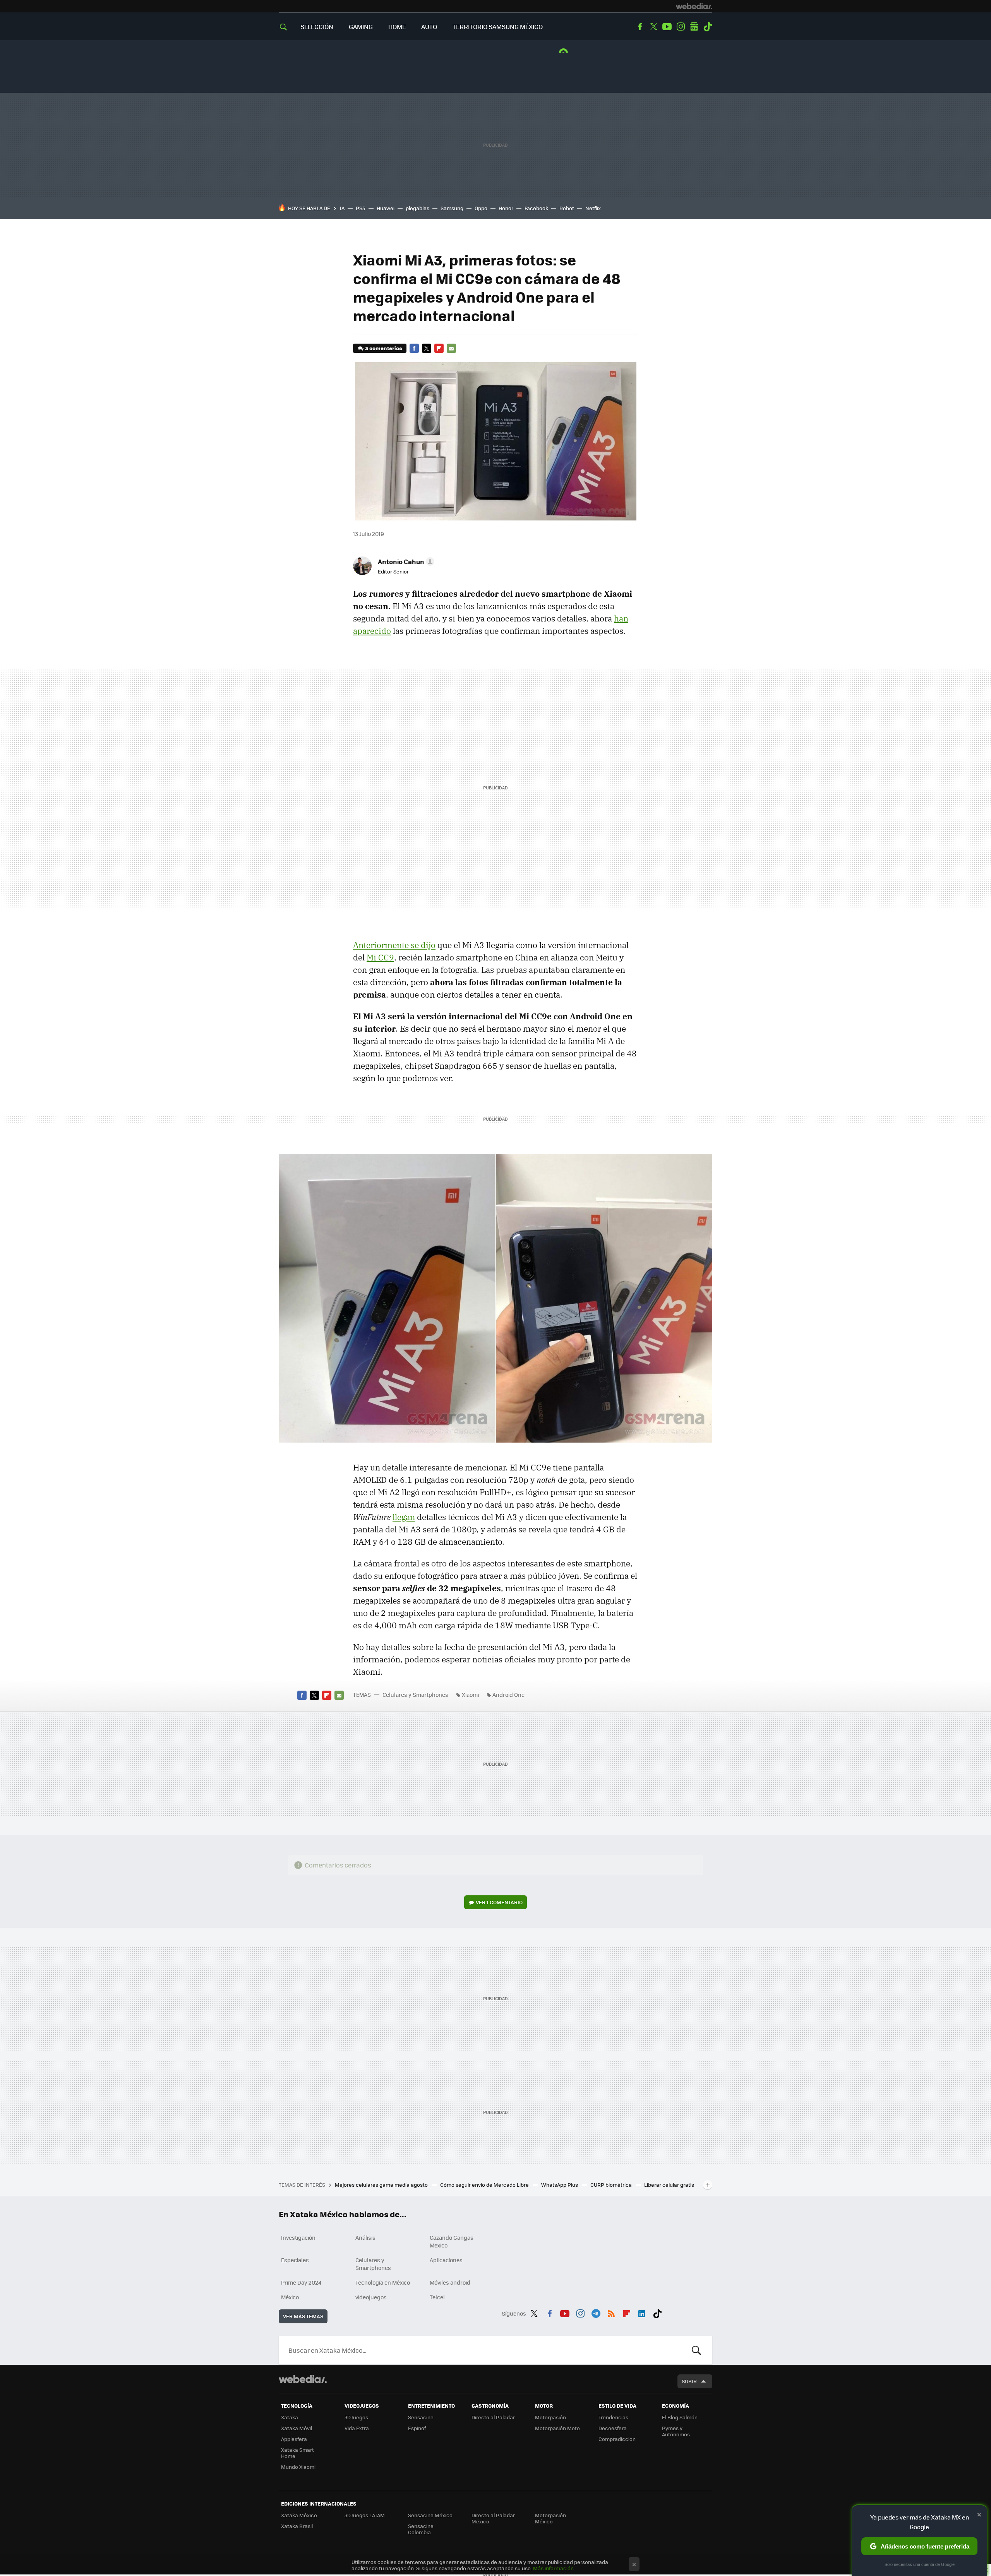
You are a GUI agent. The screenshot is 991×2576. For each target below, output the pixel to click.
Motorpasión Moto (557, 2428)
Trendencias (613, 2417)
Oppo (481, 208)
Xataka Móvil (297, 2428)
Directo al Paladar (493, 2417)
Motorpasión (550, 2417)
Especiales (295, 2260)
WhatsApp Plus (560, 2185)
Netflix (593, 208)
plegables (417, 208)
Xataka (290, 2417)
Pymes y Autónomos (676, 2431)
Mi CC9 (380, 957)
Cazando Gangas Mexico (452, 2241)
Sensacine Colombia (421, 2529)
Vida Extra (357, 2428)
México (290, 2297)
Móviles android (450, 2282)
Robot (567, 208)
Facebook (640, 27)
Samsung (452, 208)
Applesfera (294, 2439)
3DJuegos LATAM (365, 2515)
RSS (611, 2312)
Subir (689, 2381)
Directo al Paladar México (493, 2518)
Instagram (681, 27)
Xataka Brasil (297, 2526)
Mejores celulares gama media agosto (382, 2185)
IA (342, 208)
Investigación (298, 2237)
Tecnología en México (383, 2282)
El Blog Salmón (680, 2417)
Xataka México (299, 2515)
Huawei (386, 208)
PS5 (361, 208)
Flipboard (439, 348)
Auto (429, 27)
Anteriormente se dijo (394, 945)
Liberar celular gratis (669, 2185)
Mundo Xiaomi (298, 2467)
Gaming (361, 27)
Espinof (417, 2428)
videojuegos (371, 2297)
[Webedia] (694, 6)
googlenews (694, 27)
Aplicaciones (446, 2260)
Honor (506, 208)
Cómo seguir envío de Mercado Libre (485, 2185)
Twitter (653, 27)
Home (397, 27)
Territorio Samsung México (498, 27)
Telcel (437, 2297)
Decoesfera (613, 2428)
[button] (405, 561)
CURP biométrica (612, 2185)
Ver (499, 1902)
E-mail (451, 348)
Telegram (596, 2312)
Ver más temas (303, 2316)
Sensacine (421, 2417)
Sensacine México (430, 2515)
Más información (553, 2568)
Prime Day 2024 (301, 2282)
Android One (508, 1695)
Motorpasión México (550, 2518)
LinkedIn (642, 2312)
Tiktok (708, 27)
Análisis (365, 2237)
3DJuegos (356, 2417)
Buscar (696, 2350)
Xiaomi (470, 1695)
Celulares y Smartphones (415, 1695)
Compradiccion (617, 2439)
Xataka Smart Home (297, 2453)
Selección (317, 27)
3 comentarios (383, 348)
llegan (404, 1517)
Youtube (667, 27)
